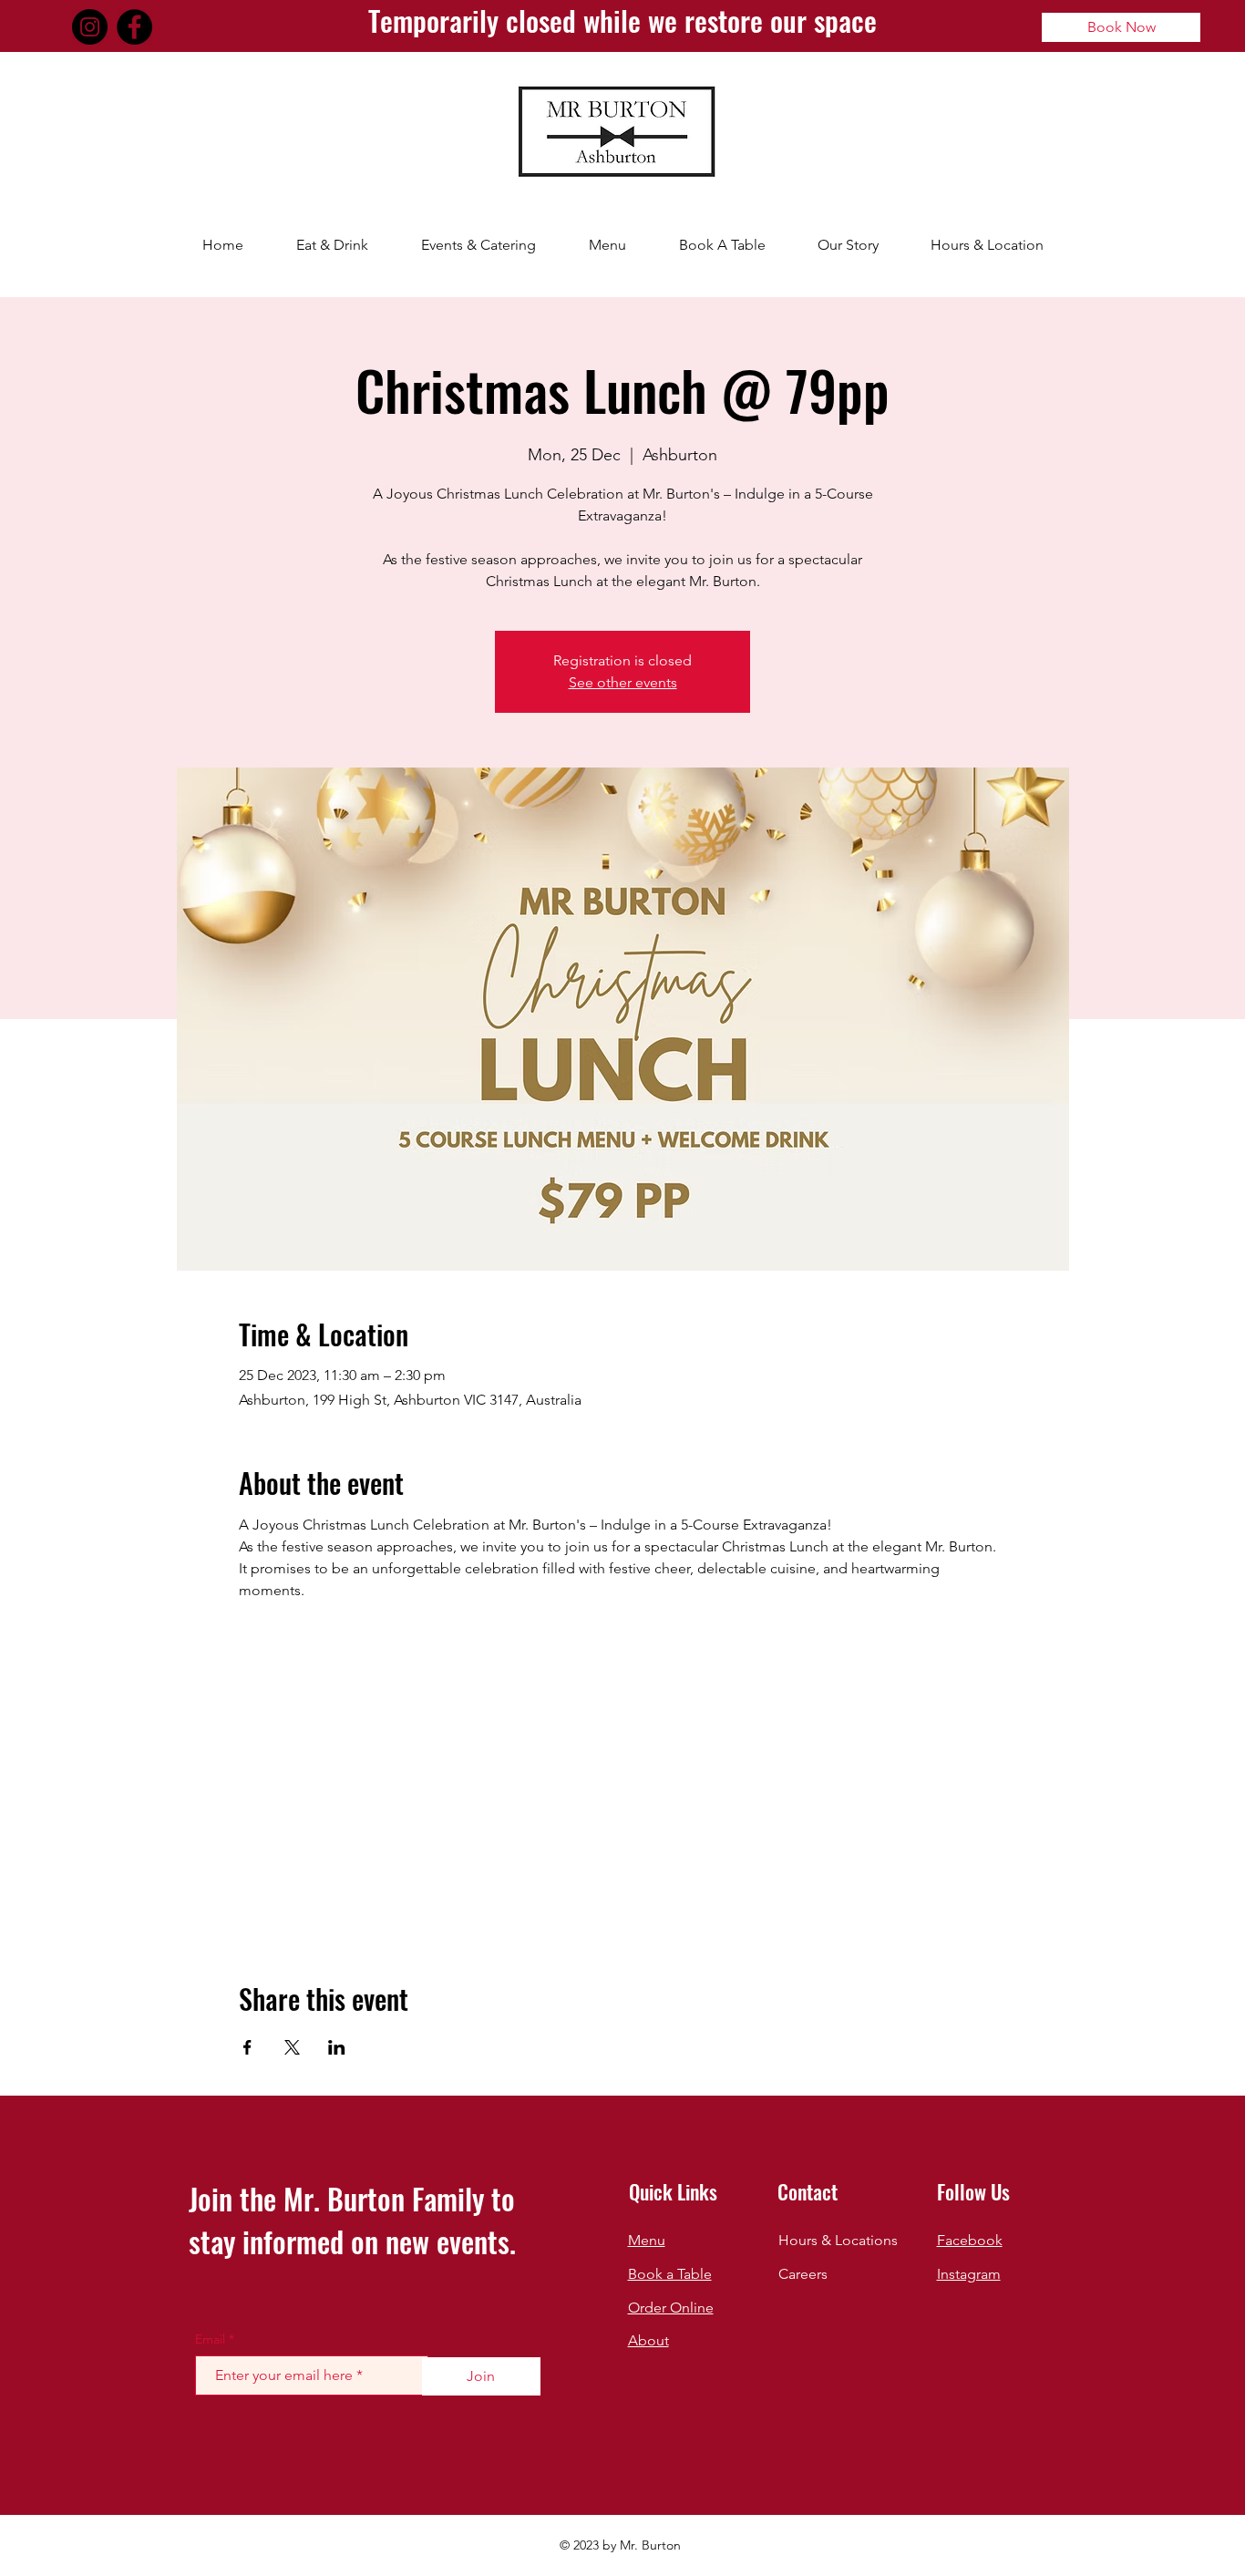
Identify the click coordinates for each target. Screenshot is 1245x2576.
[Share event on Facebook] (247, 2047)
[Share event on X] (292, 2047)
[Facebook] (134, 27)
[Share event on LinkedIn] (337, 2047)
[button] (332, 245)
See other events (623, 682)
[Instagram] (90, 27)
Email (210, 2339)
